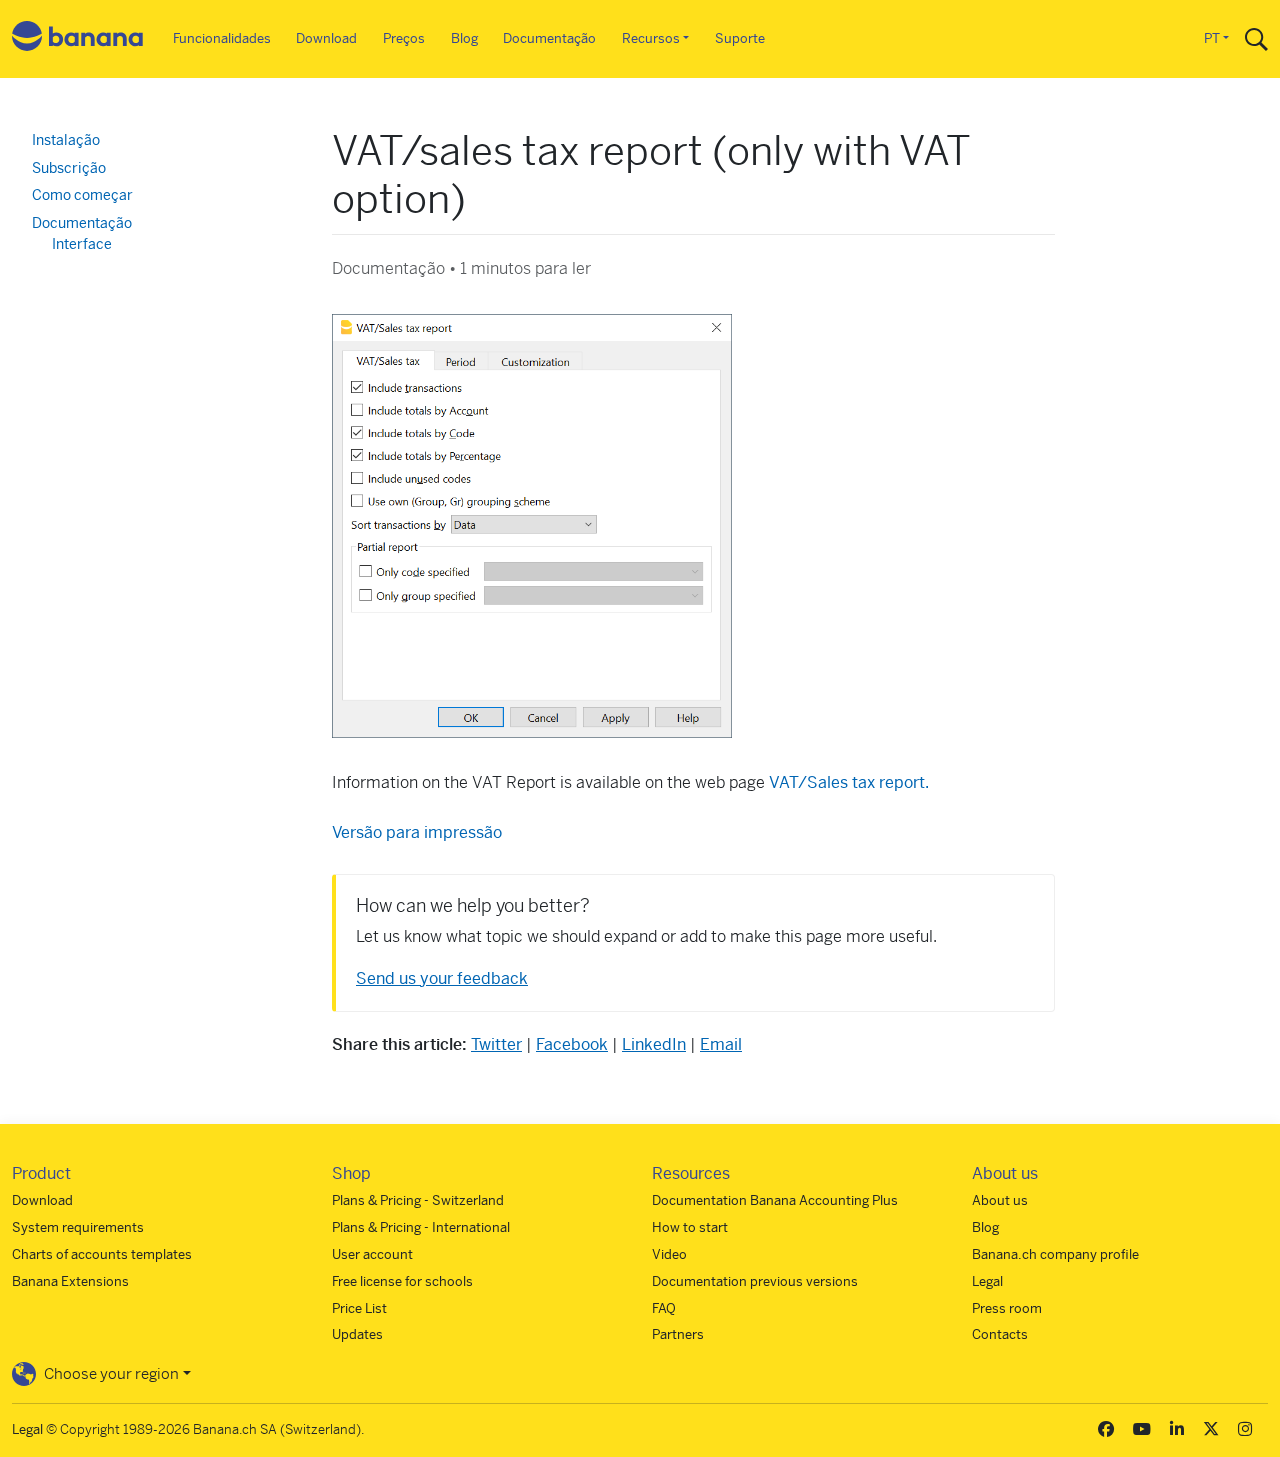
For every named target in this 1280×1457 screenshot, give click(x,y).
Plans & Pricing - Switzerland (418, 1200)
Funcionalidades (222, 38)
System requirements (78, 1227)
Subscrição (69, 168)
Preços (404, 38)
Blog (464, 38)
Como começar (82, 195)
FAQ (664, 1308)
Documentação (549, 38)
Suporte (740, 38)
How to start (690, 1227)
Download (326, 38)
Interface (82, 244)
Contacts (1000, 1334)
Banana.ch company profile (1055, 1254)
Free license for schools (402, 1281)
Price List (359, 1308)
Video (669, 1254)
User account (372, 1254)
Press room (1007, 1308)
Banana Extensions (70, 1281)
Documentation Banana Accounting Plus (775, 1200)
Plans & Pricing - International (421, 1227)
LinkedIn (654, 1044)
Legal (987, 1281)
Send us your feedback (442, 978)
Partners (678, 1334)
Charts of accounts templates (102, 1254)
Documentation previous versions (755, 1281)
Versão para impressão (417, 832)
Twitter (496, 1044)
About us (1000, 1200)
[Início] (78, 39)
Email (721, 1044)
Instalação (66, 140)
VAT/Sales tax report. (849, 782)
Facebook (572, 1044)
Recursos (651, 38)
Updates (357, 1334)
